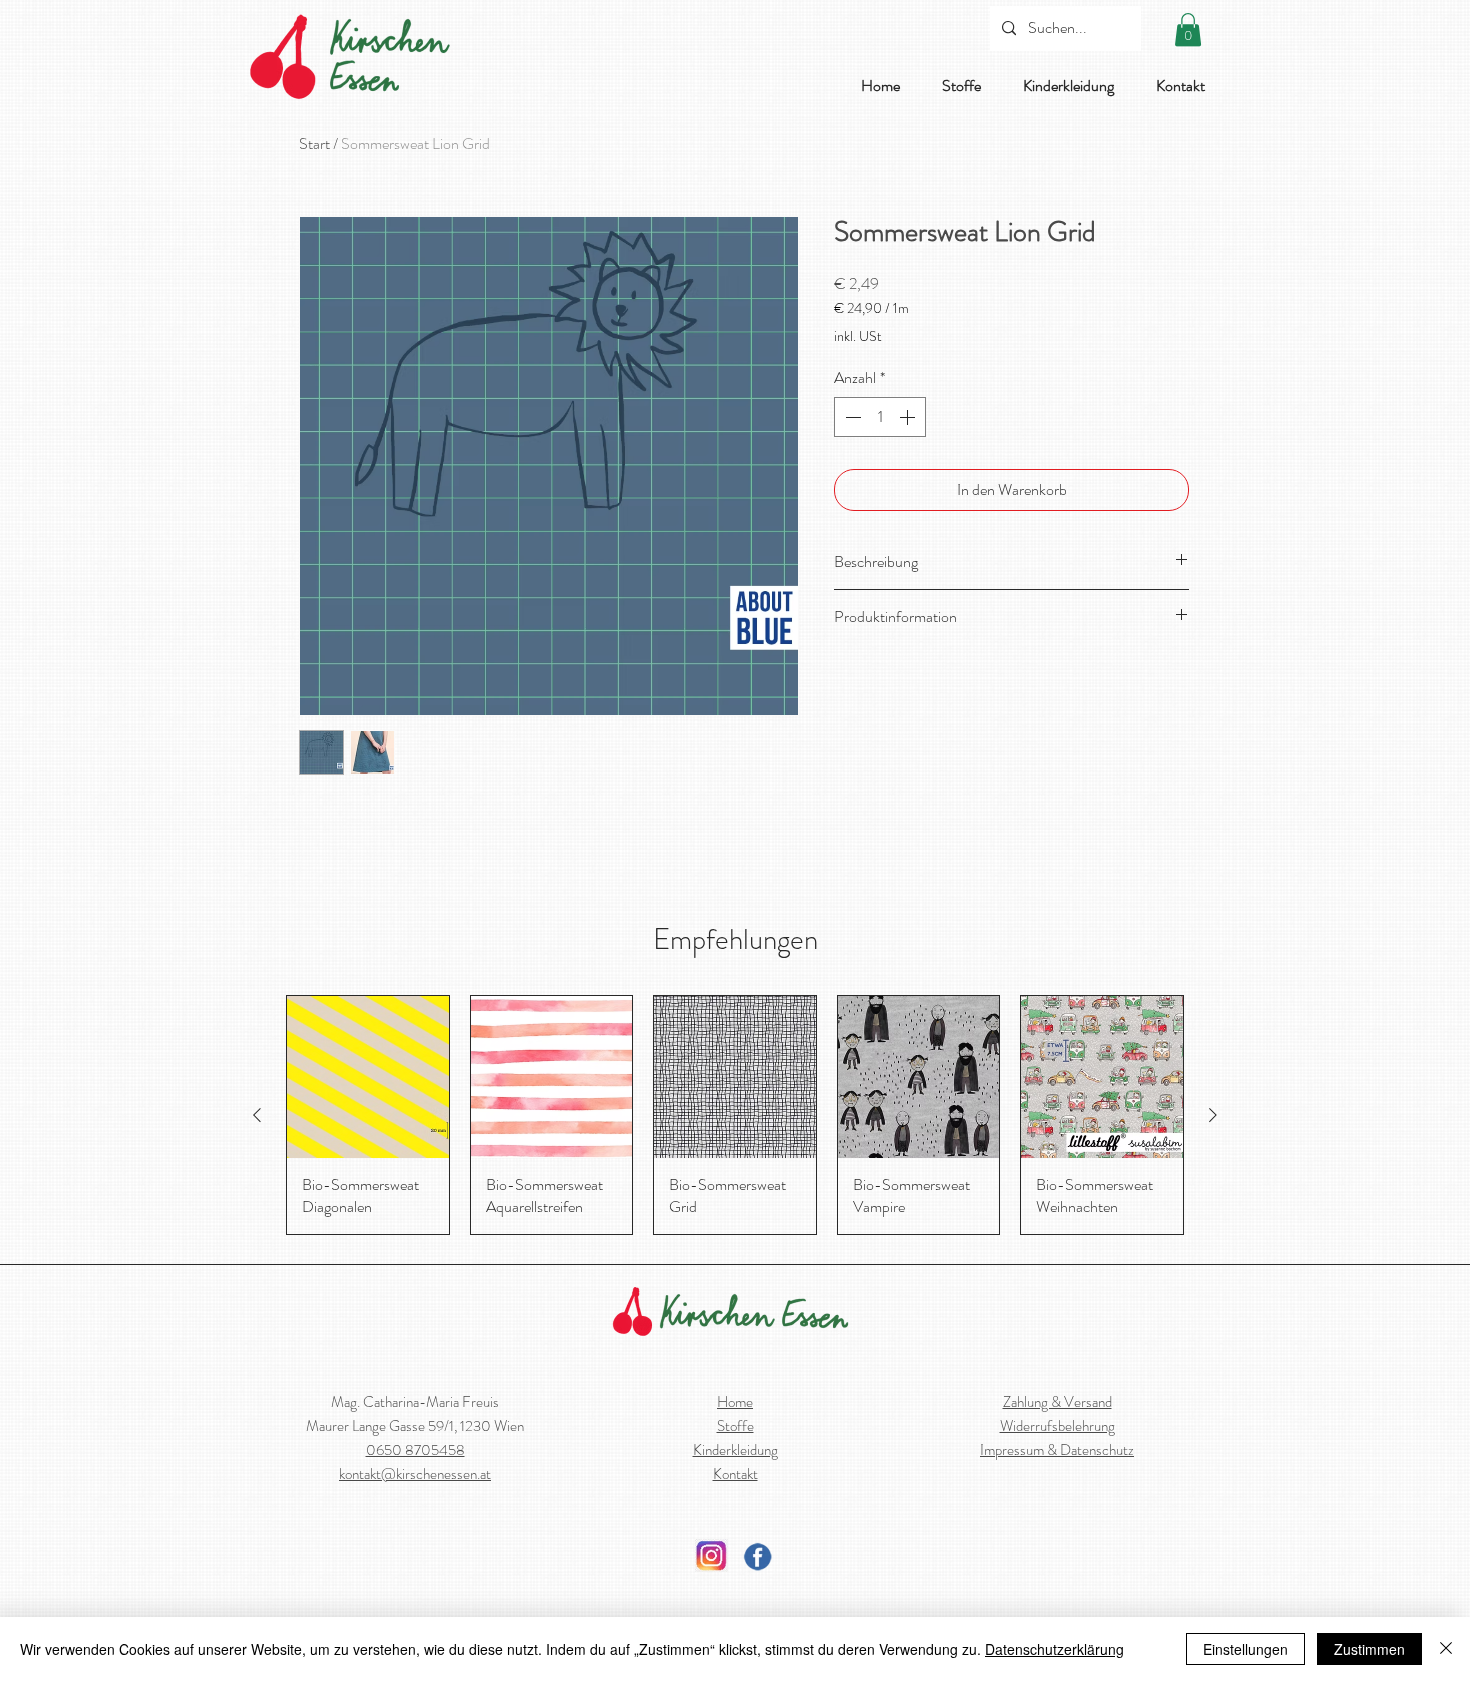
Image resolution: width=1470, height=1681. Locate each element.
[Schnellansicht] (368, 1077)
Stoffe (735, 1426)
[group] (735, 1114)
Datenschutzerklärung (1054, 1649)
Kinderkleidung (735, 1450)
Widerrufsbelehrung (1057, 1426)
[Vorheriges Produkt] (257, 1115)
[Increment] (909, 417)
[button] (1188, 29)
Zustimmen (1369, 1649)
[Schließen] (1446, 1649)
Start (314, 143)
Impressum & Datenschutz (1057, 1450)
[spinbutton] (880, 417)
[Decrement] (851, 417)
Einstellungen (1245, 1649)
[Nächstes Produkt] (1213, 1115)
